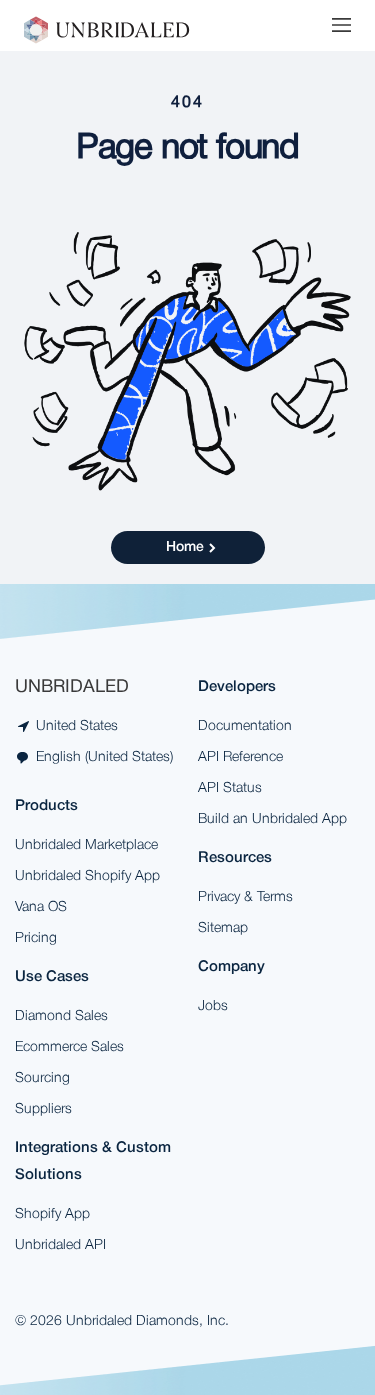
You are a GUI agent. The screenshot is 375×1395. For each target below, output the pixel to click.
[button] (336, 25)
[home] (36, 30)
